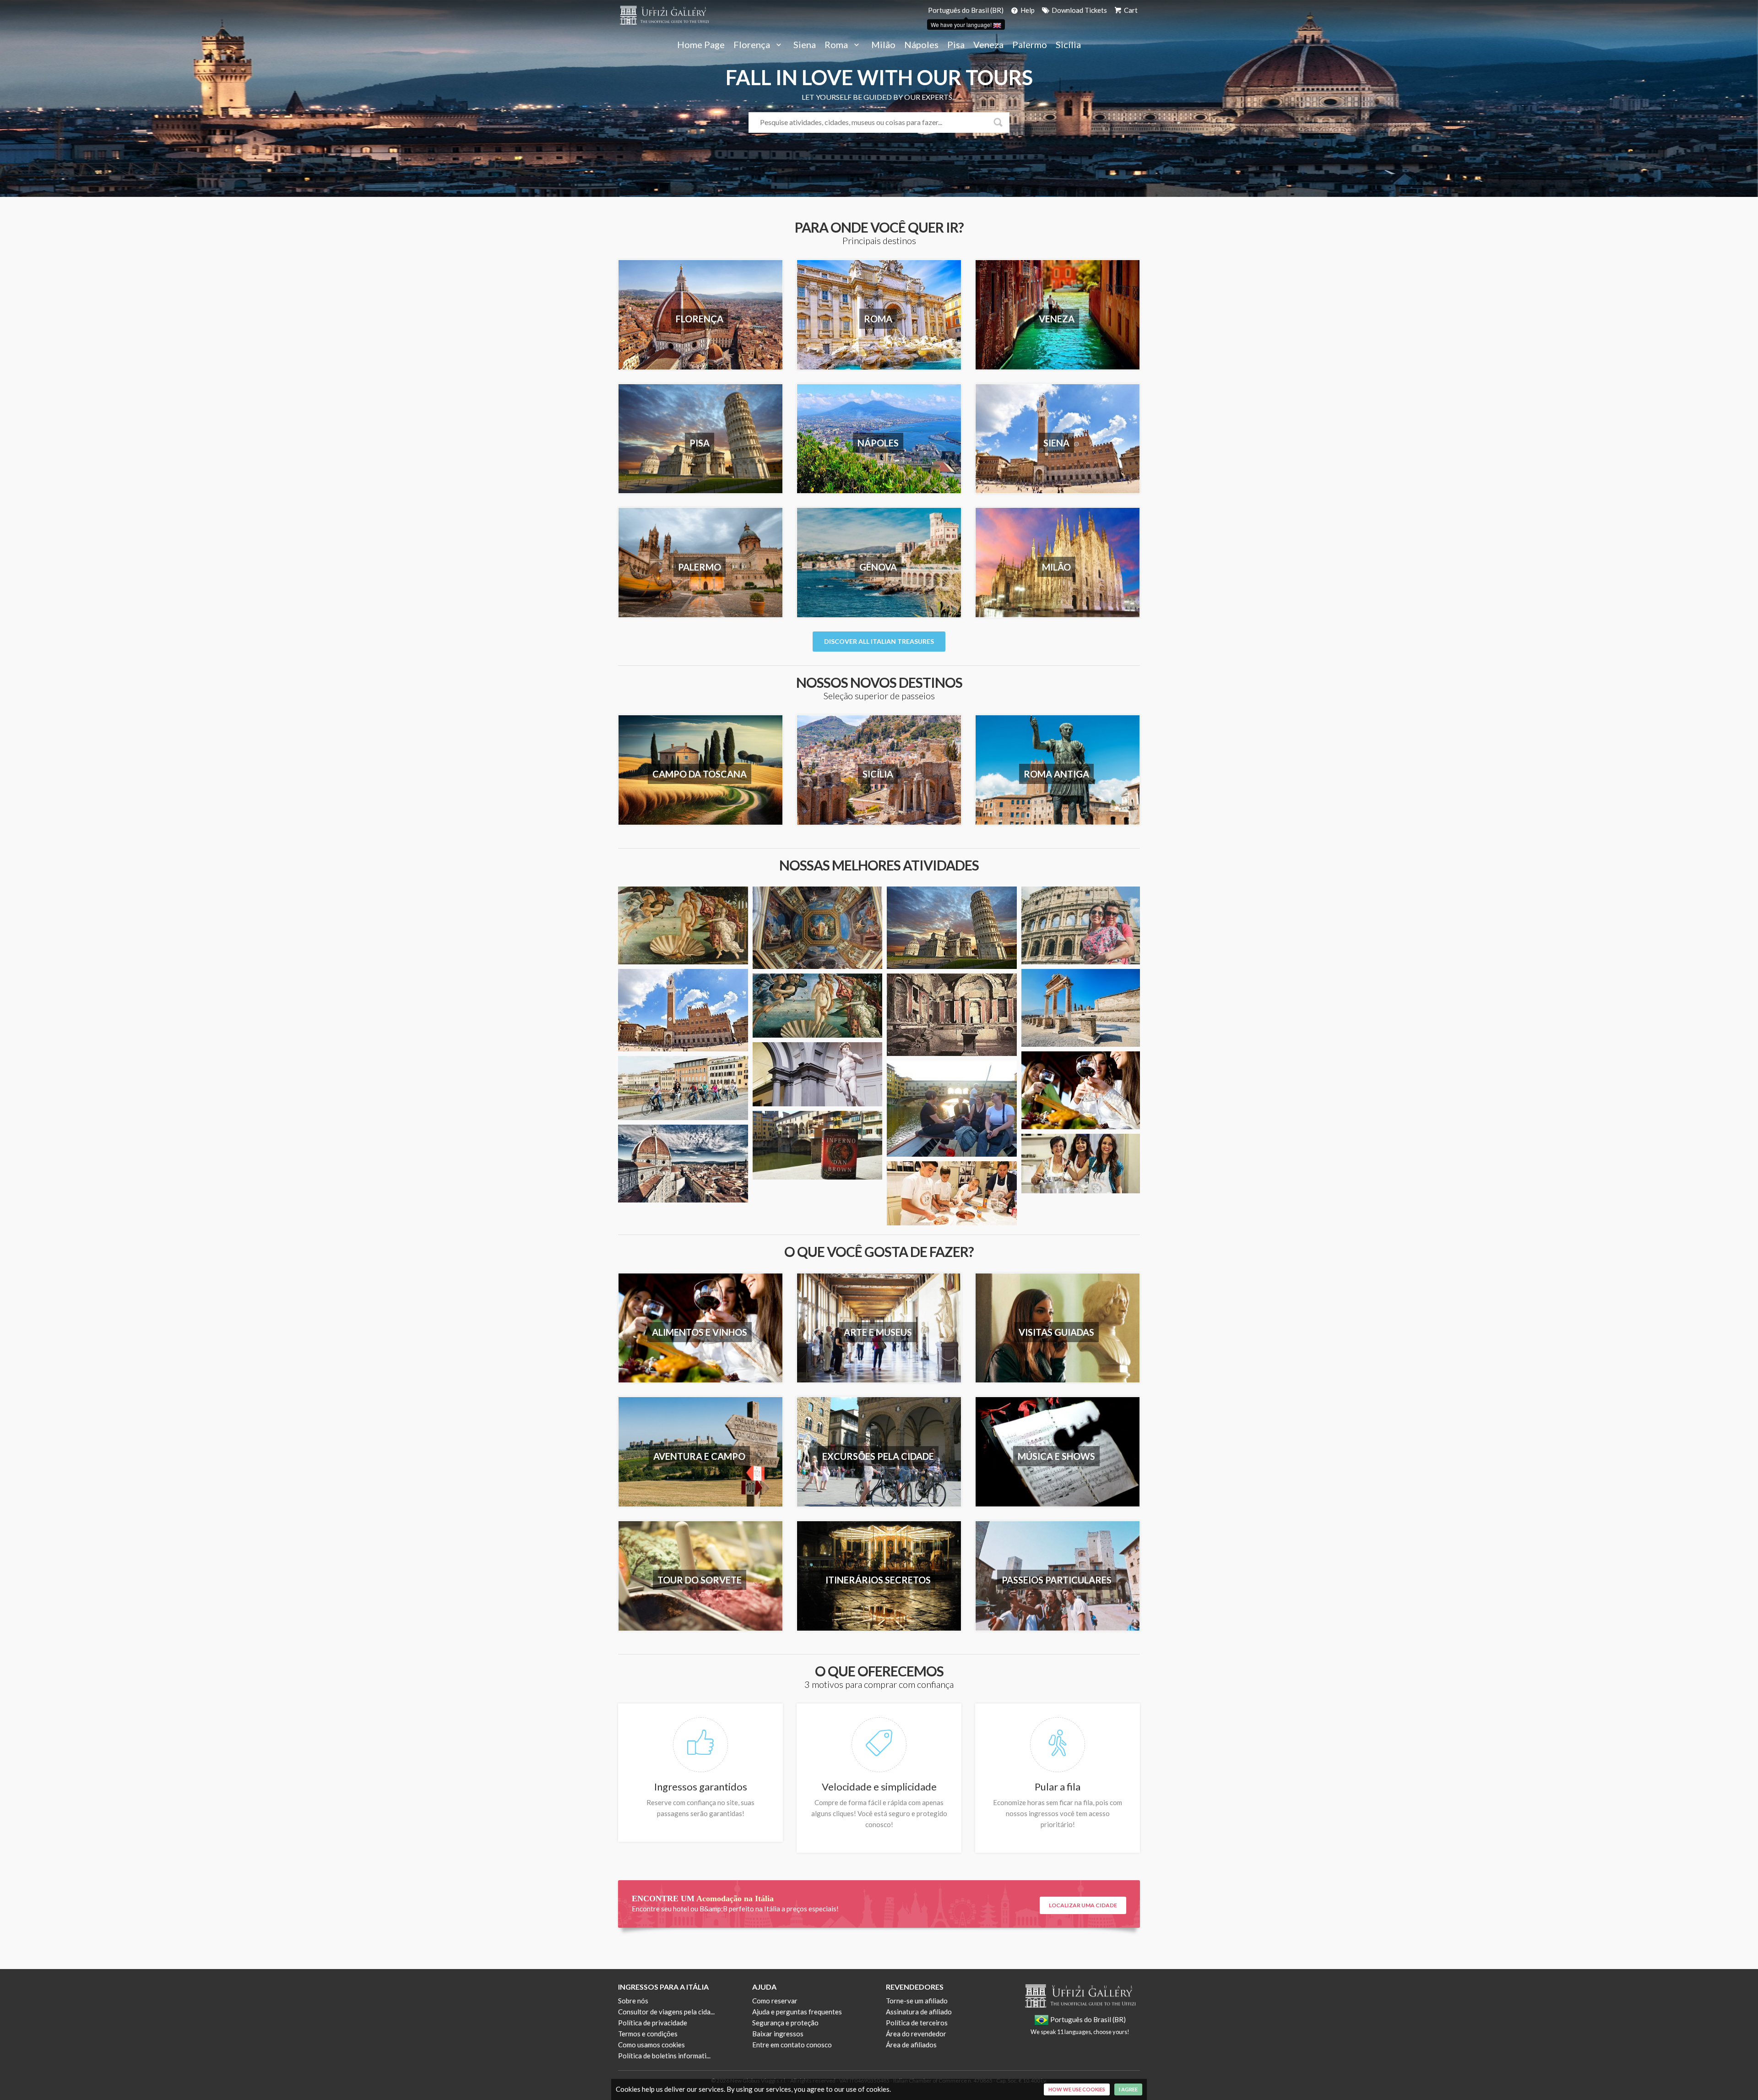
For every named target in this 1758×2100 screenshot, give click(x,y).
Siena (805, 45)
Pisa (956, 45)
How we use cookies (1077, 2089)
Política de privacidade (653, 2023)
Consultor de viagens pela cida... (666, 2012)
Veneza (988, 45)
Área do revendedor (916, 2034)
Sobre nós (633, 2001)
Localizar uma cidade (1083, 1905)
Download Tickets (1079, 10)
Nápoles (921, 45)
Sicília (1068, 45)
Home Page (701, 45)
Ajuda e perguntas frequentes (797, 2012)
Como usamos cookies (651, 2045)
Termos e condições (648, 2034)
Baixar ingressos (778, 2034)
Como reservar (775, 2001)
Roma (837, 45)
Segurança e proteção (785, 2023)
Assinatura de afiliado (919, 2012)
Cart (1130, 10)
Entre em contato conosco (792, 2045)
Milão (883, 45)
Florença (753, 45)
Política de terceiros (917, 2023)
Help (1027, 10)
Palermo (1030, 45)
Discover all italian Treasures (879, 641)
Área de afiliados (911, 2045)
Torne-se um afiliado (917, 2001)
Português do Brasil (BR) (966, 10)
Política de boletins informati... (664, 2056)
